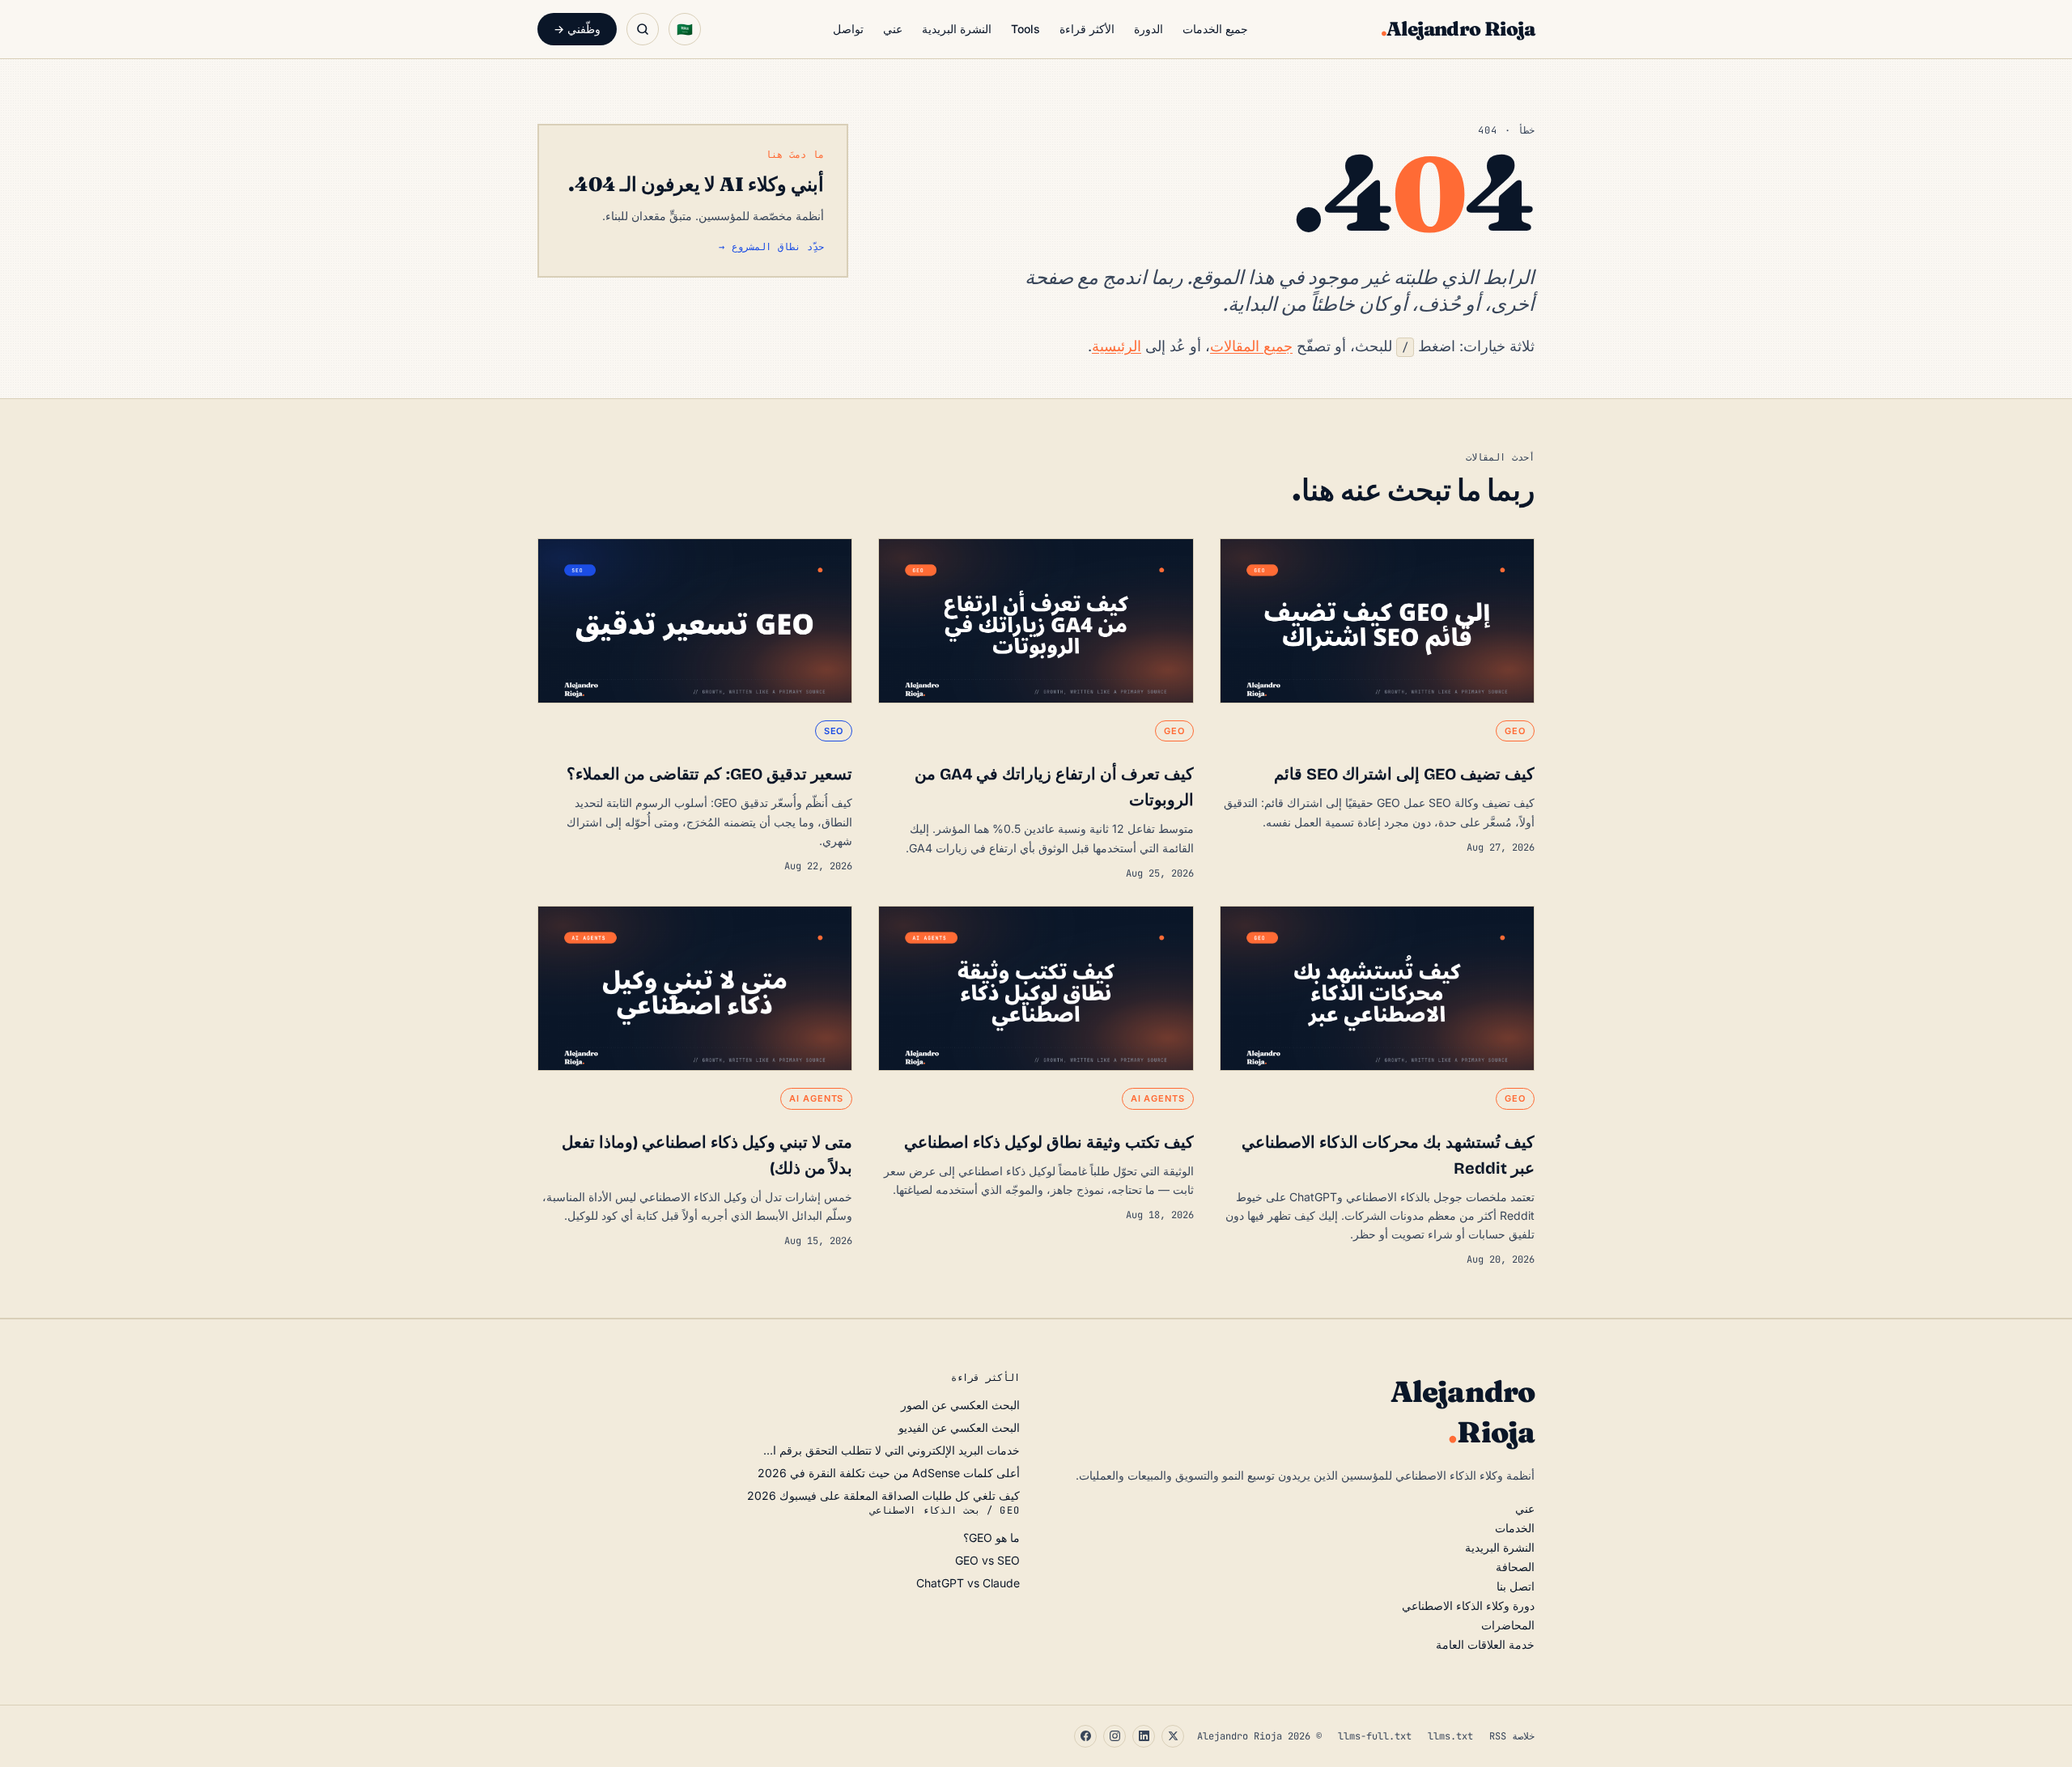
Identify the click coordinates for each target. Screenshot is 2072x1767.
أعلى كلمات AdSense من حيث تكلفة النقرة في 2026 (889, 1473)
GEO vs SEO (987, 1560)
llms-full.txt (1375, 1736)
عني (893, 29)
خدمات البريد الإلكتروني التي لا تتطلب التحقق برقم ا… (892, 1450)
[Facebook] (1085, 1736)
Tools (1025, 29)
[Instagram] (1115, 1736)
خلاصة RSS (1512, 1736)
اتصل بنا (1516, 1586)
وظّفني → (577, 29)
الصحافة (1515, 1567)
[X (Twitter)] (1173, 1736)
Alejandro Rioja (1458, 29)
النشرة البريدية (957, 29)
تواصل (848, 29)
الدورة (1149, 29)
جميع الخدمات (1215, 29)
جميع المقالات (1251, 346)
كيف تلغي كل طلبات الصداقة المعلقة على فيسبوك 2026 (883, 1495)
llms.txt (1450, 1736)
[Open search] (643, 29)
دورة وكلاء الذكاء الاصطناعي (1468, 1606)
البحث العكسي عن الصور (960, 1405)
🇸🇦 (685, 29)
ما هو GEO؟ (991, 1538)
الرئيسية (1117, 346)
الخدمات (1515, 1528)
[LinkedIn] (1144, 1736)
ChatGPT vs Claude (968, 1583)
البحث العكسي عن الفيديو (959, 1427)
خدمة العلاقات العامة (1485, 1644)
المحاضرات (1508, 1625)
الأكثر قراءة (1087, 29)
